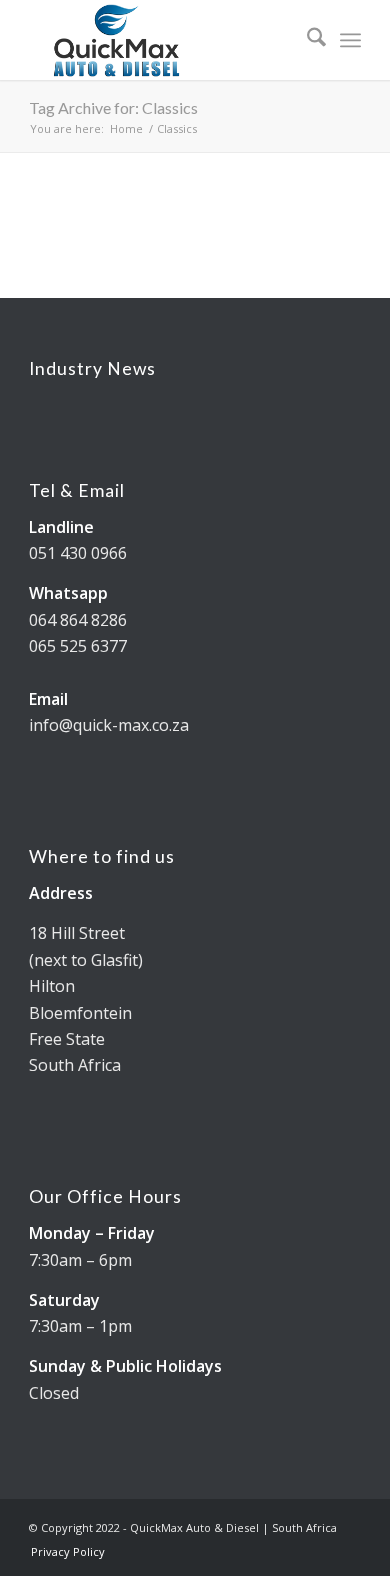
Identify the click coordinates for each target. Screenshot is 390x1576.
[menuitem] (306, 40)
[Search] (306, 40)
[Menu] (350, 40)
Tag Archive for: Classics (113, 107)
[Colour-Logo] (161, 40)
